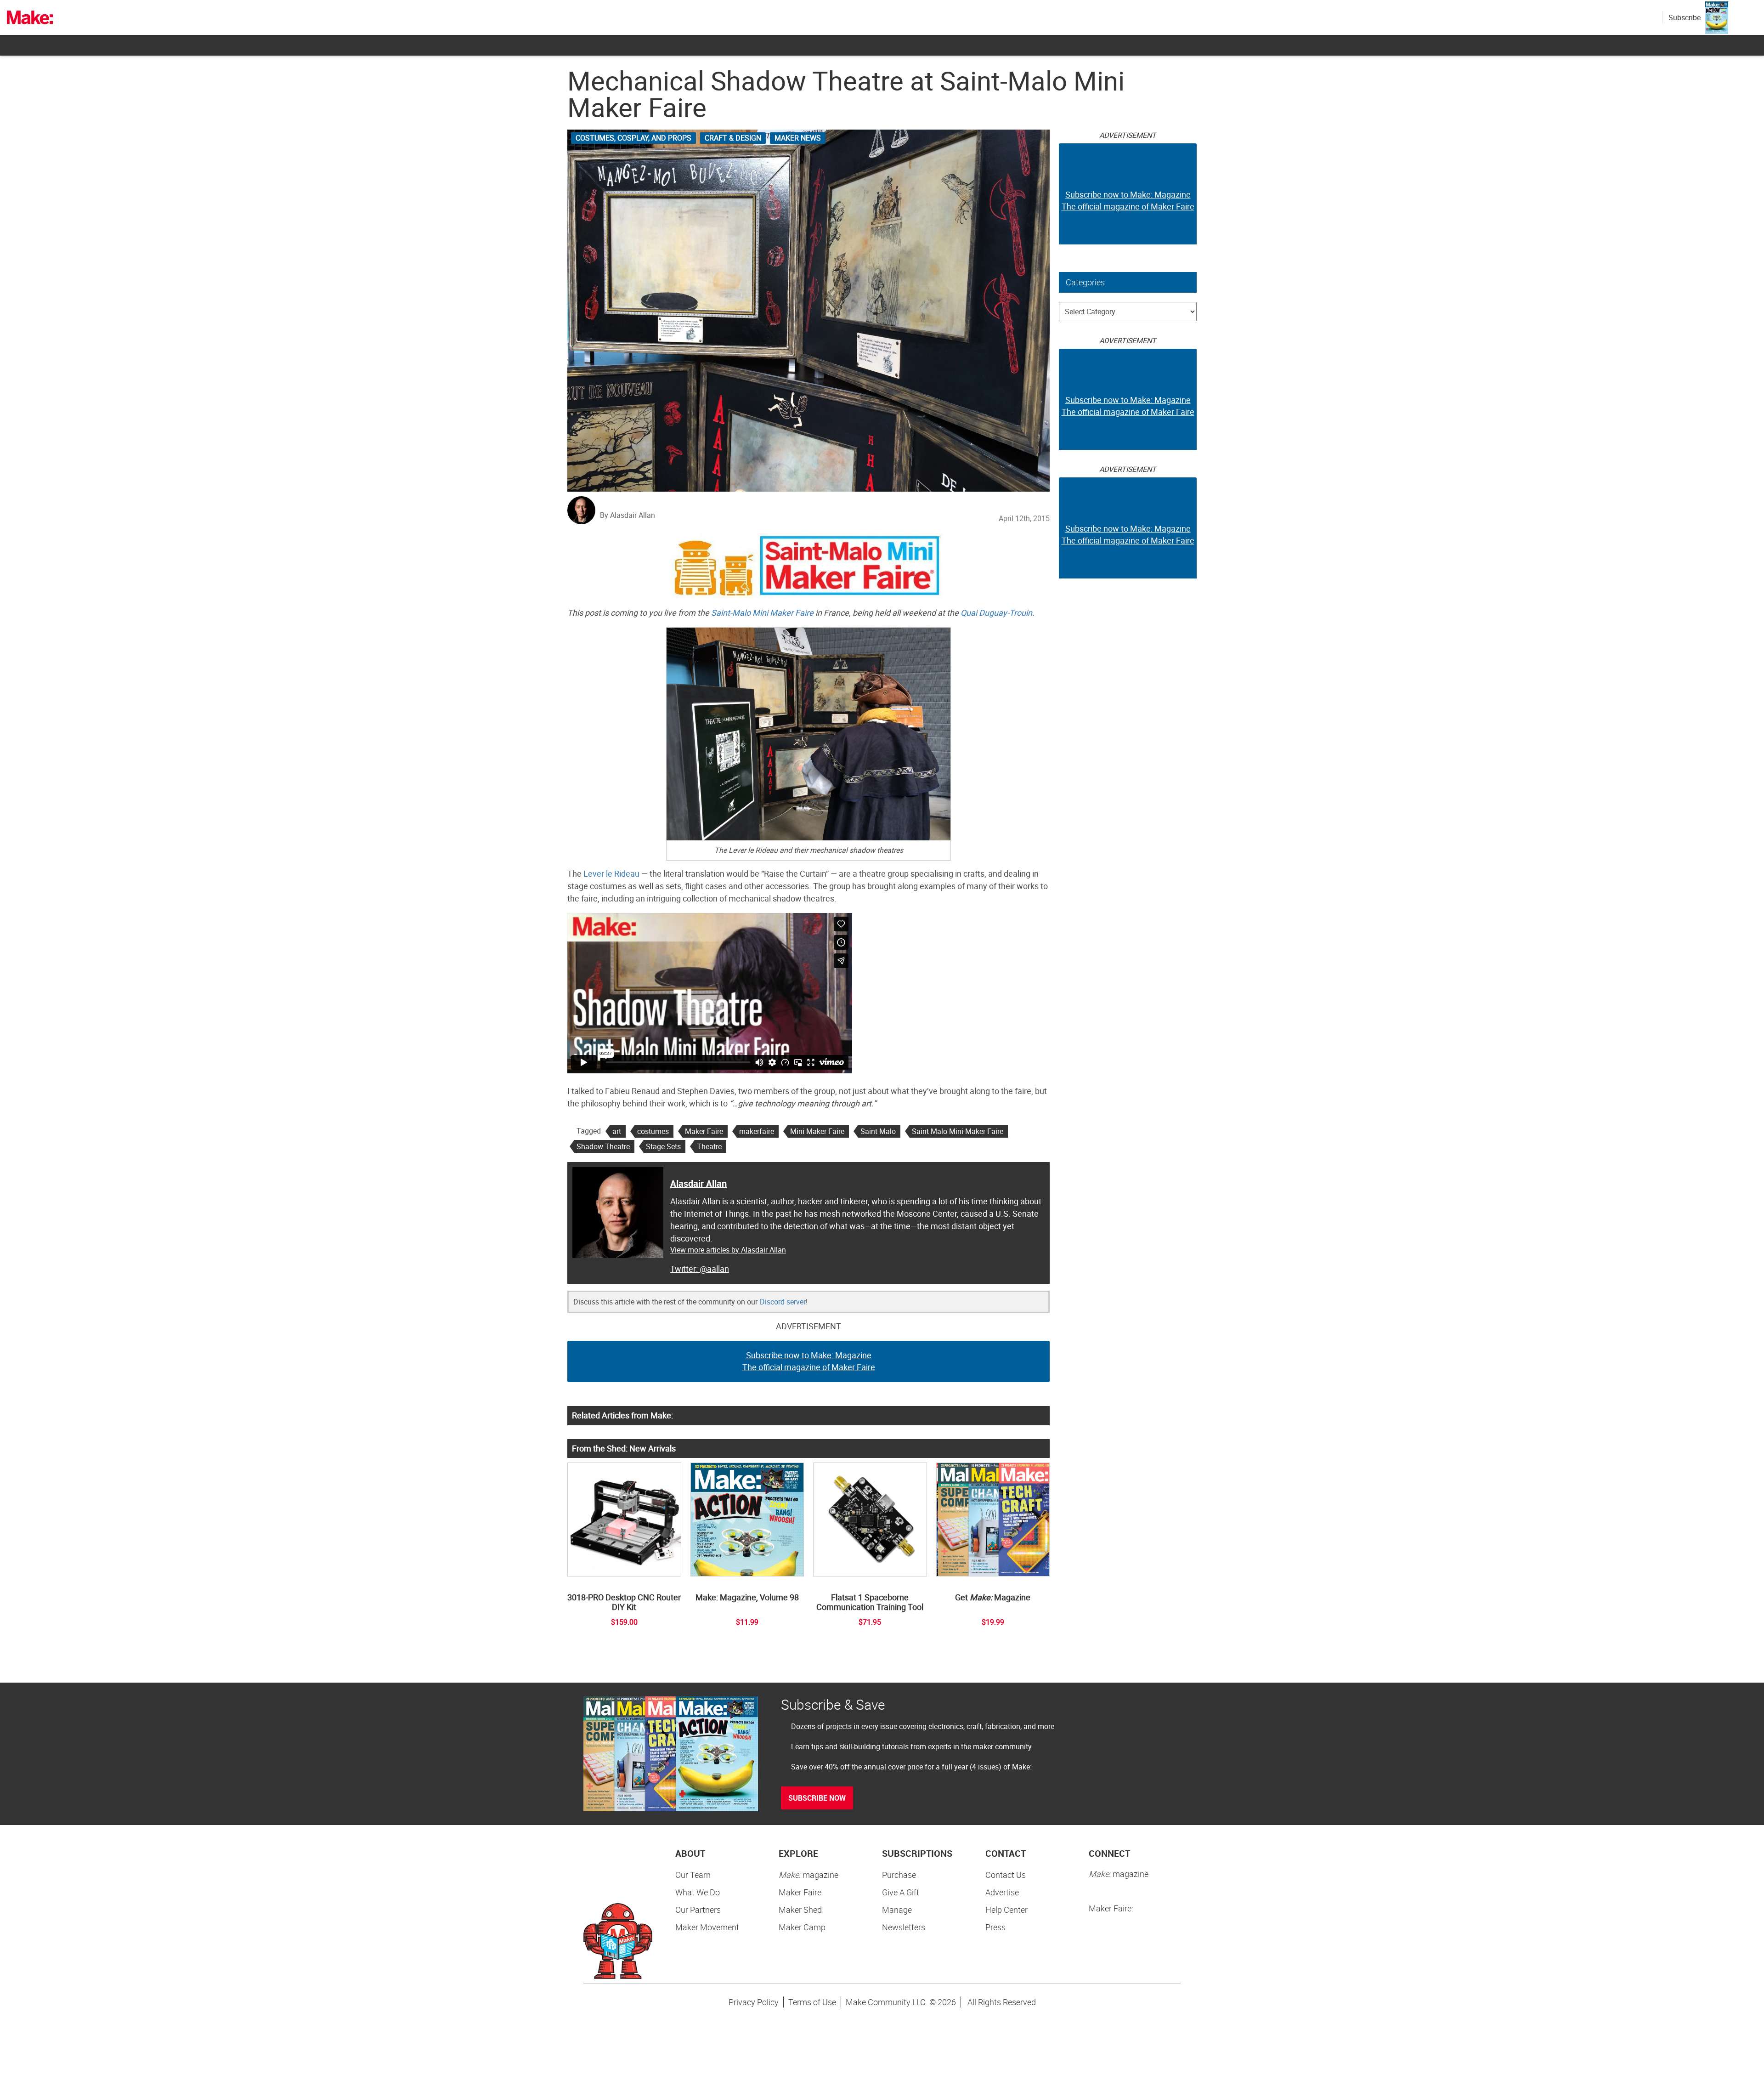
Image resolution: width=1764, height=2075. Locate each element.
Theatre (709, 1146)
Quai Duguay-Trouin (996, 612)
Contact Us (1006, 1875)
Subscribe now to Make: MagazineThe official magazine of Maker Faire (809, 1361)
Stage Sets (663, 1146)
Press (995, 1927)
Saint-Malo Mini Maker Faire (762, 612)
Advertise (1002, 1892)
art (617, 1131)
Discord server (783, 1302)
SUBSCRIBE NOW (817, 1798)
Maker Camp (802, 1927)
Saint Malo (878, 1131)
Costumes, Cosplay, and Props (633, 138)
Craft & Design (733, 138)
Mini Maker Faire (817, 1131)
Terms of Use (812, 2002)
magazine (808, 1875)
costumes (653, 1131)
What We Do (698, 1892)
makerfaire (757, 1131)
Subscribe (1685, 17)
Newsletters (904, 1927)
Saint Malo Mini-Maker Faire (958, 1131)
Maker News (798, 138)
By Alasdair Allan (628, 515)
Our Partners (698, 1910)
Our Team (693, 1875)
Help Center (1006, 1910)
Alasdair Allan (698, 1183)
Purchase (899, 1875)
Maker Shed (800, 1910)
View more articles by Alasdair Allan (728, 1250)
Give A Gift (901, 1892)
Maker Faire (704, 1131)
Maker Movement (707, 1927)
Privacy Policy (754, 2002)
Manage (897, 1910)
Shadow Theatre (603, 1146)
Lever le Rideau (611, 873)
